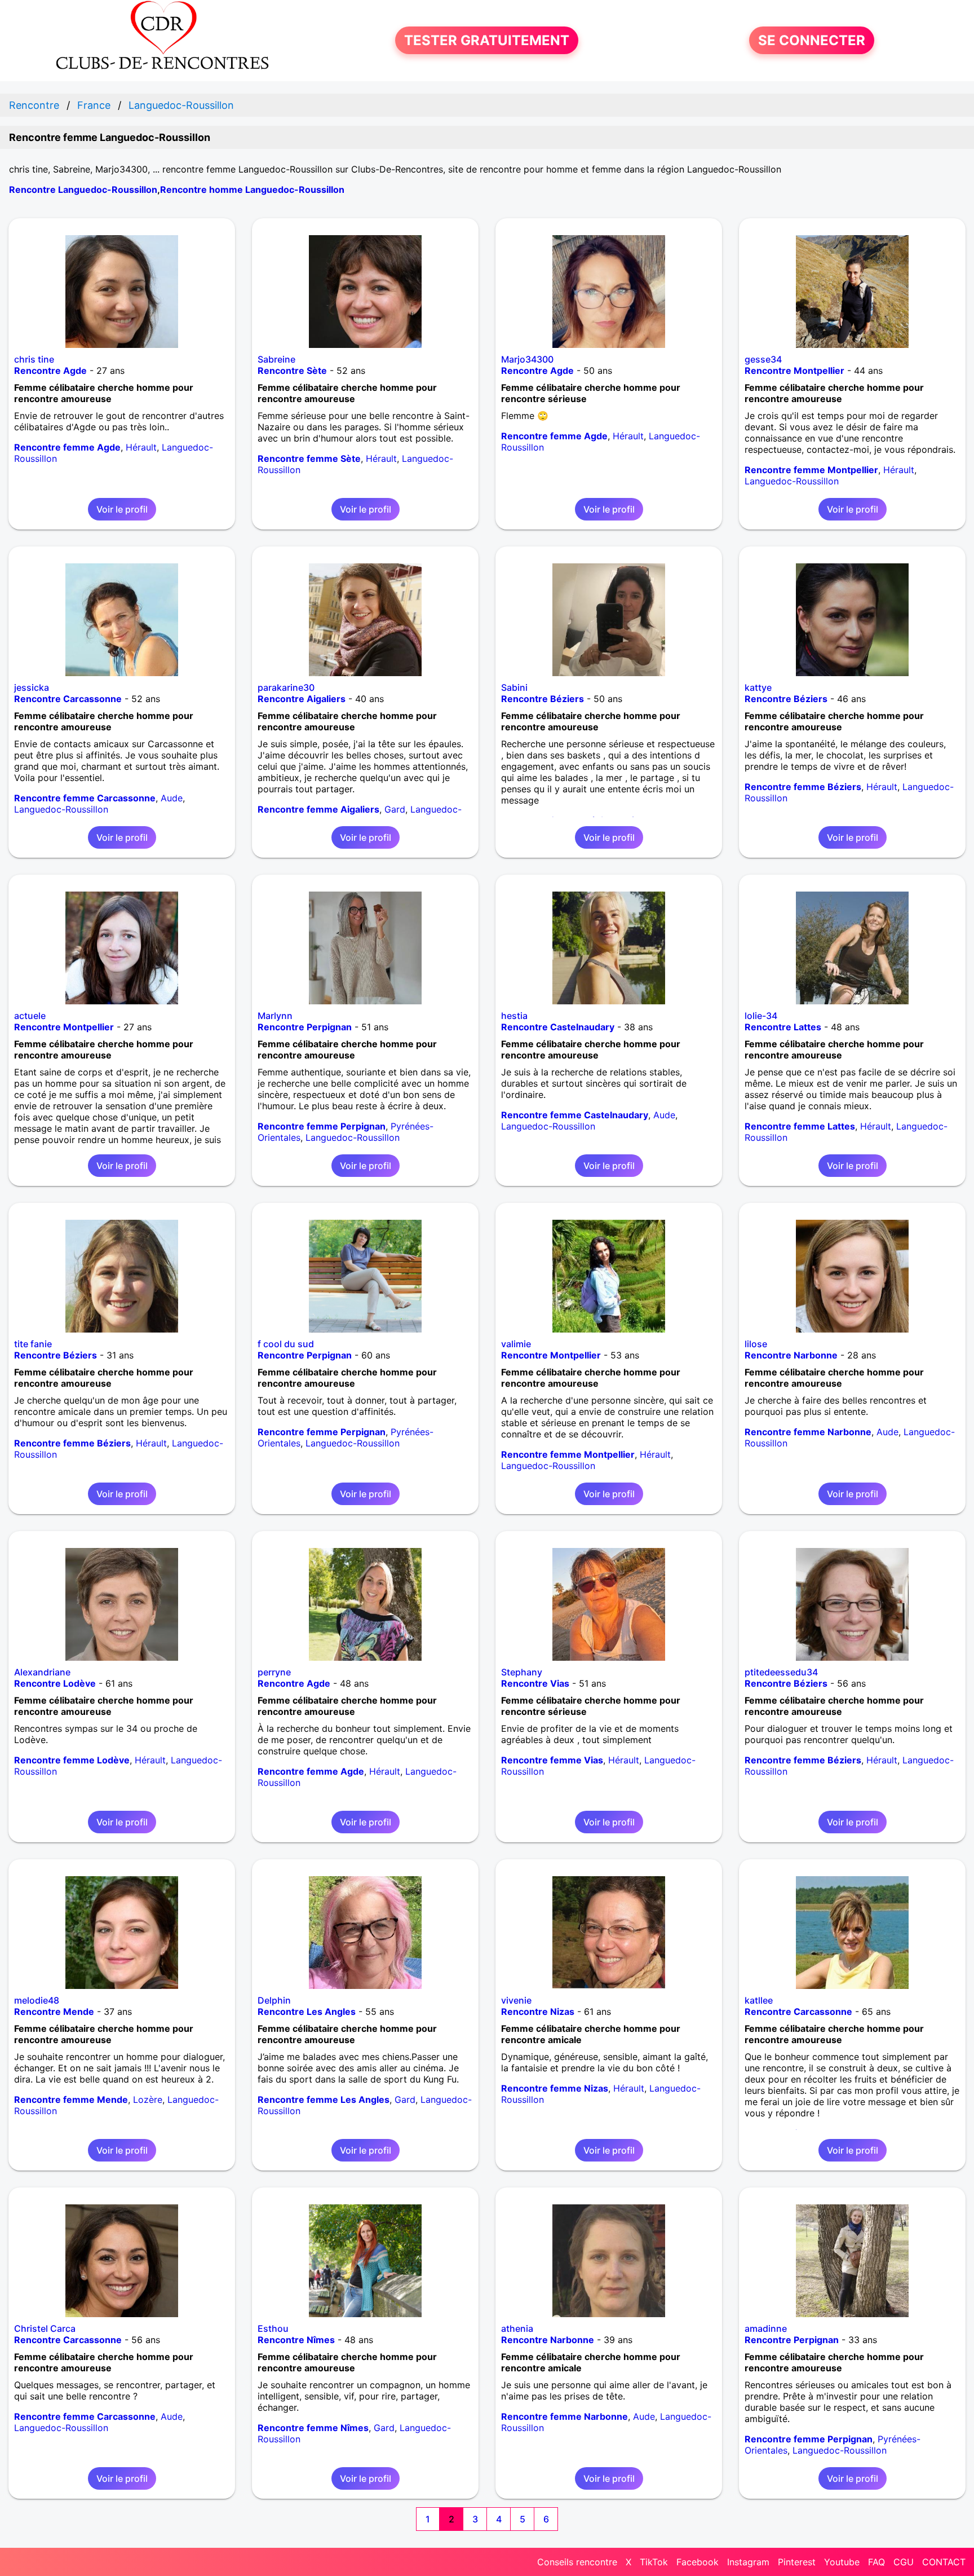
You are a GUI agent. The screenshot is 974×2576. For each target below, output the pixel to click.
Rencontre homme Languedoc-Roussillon (252, 189)
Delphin (274, 2000)
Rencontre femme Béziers (803, 787)
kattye (758, 687)
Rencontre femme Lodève (72, 1760)
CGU (904, 2562)
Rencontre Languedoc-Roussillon (83, 189)
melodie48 (37, 2000)
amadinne (766, 2328)
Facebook (698, 2562)
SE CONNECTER (812, 40)
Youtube (842, 2562)
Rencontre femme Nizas (555, 2088)
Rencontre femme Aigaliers (318, 809)
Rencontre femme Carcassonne (85, 798)
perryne (274, 1672)
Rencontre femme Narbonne (808, 1432)
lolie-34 (761, 1016)
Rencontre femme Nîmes (313, 2428)
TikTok (654, 2562)
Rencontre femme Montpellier (811, 470)
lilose (756, 1344)
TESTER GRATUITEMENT (487, 40)
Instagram (748, 2562)
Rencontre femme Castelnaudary (575, 1115)
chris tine (34, 359)
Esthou (273, 2328)
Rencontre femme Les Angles (324, 2099)
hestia (514, 1016)
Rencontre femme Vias (552, 1760)
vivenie (516, 2000)
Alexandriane (42, 1672)
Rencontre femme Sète (309, 458)
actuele (30, 1016)
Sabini (514, 687)
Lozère (148, 2099)
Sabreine (276, 359)
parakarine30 (286, 687)
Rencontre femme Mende (71, 2099)
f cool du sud (286, 1344)
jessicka (32, 687)
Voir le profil (122, 509)
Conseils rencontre (577, 2562)
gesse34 (763, 359)
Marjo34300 (527, 359)
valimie (516, 1344)
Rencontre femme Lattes (800, 1126)
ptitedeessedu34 (781, 1672)
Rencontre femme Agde (67, 447)
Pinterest (797, 2562)
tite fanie (33, 1344)
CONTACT (944, 2562)
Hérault (141, 447)
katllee (759, 2000)
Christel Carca (45, 2328)
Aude (172, 798)
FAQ (876, 2562)
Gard (395, 809)
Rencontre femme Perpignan (322, 1126)
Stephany (522, 1672)
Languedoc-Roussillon (792, 481)
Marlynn (275, 1016)
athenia (517, 2328)
